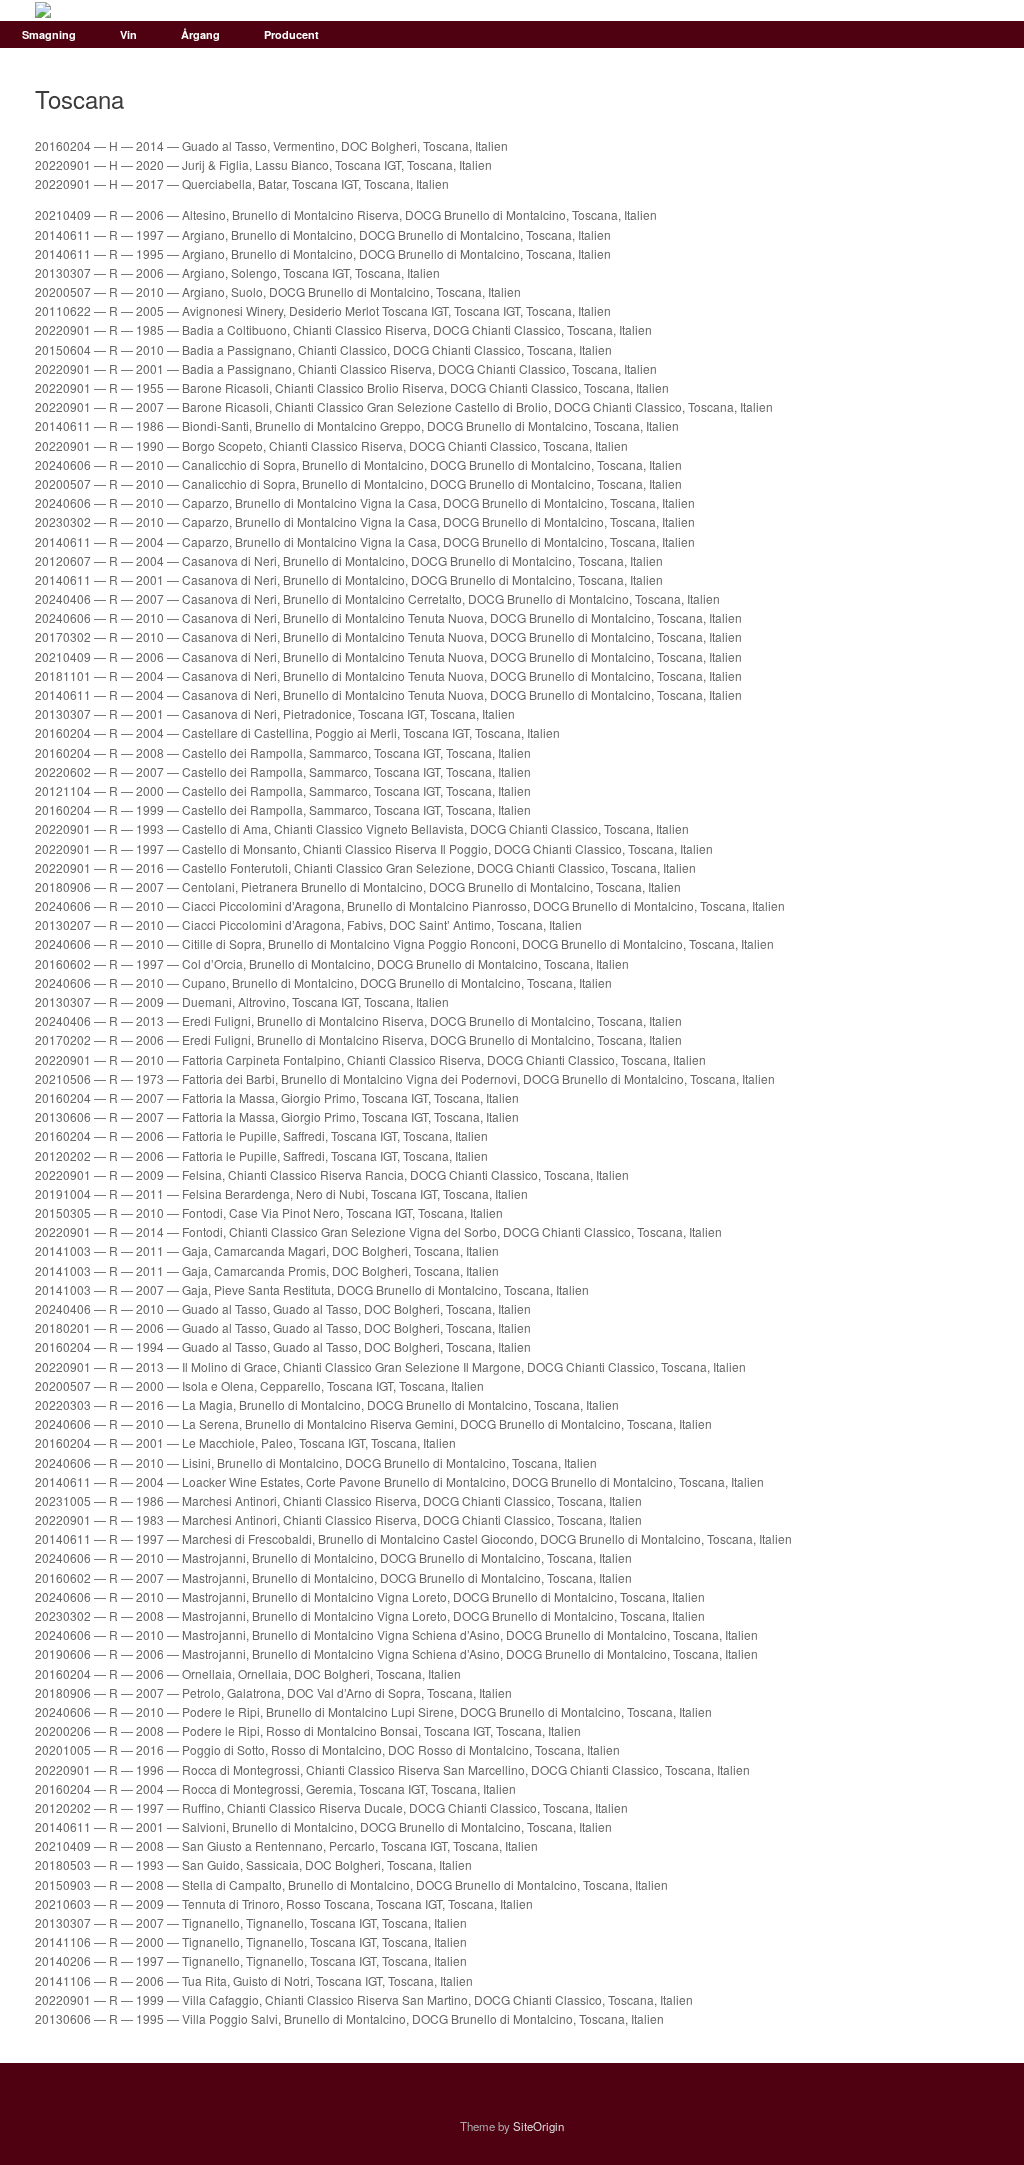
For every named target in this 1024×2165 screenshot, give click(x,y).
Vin (128, 34)
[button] (994, 34)
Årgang (200, 34)
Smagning (49, 34)
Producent (291, 34)
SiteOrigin (538, 2126)
